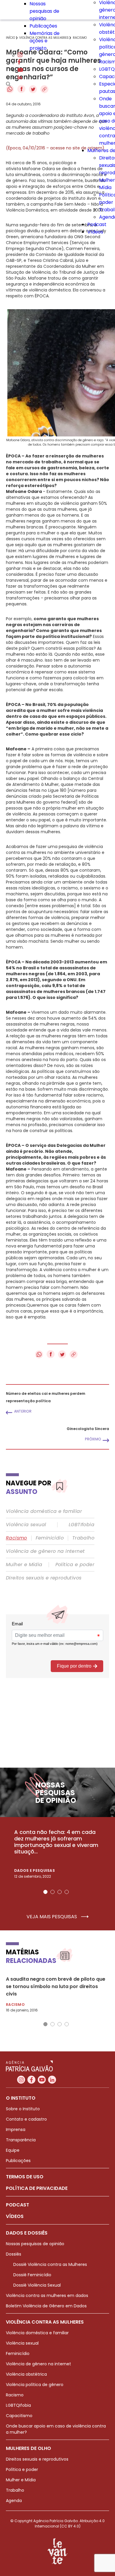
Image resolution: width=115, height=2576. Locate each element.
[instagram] (20, 55)
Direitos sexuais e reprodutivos (44, 1578)
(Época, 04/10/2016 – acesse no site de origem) (55, 148)
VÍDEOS (15, 2216)
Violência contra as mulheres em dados (47, 2295)
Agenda (14, 2501)
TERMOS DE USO (25, 2177)
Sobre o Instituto (23, 2109)
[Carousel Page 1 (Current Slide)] (45, 1892)
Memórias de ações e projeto (45, 41)
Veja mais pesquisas (52, 1917)
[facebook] (19, 63)
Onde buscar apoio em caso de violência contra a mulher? (56, 2429)
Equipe (13, 2150)
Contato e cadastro (26, 2119)
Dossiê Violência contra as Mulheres (50, 2264)
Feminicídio (50, 1538)
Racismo (17, 1538)
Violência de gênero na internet (45, 1551)
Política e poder (75, 1565)
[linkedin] (20, 78)
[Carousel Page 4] (67, 1892)
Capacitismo (19, 2416)
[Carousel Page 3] (60, 1892)
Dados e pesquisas (34, 1870)
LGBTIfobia (82, 1525)
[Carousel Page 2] (52, 1892)
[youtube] (20, 70)
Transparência (21, 2140)
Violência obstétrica (26, 2374)
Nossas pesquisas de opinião (44, 11)
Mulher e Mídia (24, 1565)
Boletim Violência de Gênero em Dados (46, 2306)
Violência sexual (26, 1525)
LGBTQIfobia (18, 2405)
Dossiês (14, 2254)
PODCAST (18, 2205)
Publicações (43, 26)
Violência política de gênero (35, 2385)
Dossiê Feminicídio (32, 2275)
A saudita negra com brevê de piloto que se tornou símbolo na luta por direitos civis (56, 1986)
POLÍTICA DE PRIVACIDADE (37, 2188)
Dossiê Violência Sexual (37, 2285)
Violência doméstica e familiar (44, 1511)
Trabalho (83, 1538)
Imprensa (16, 2130)
